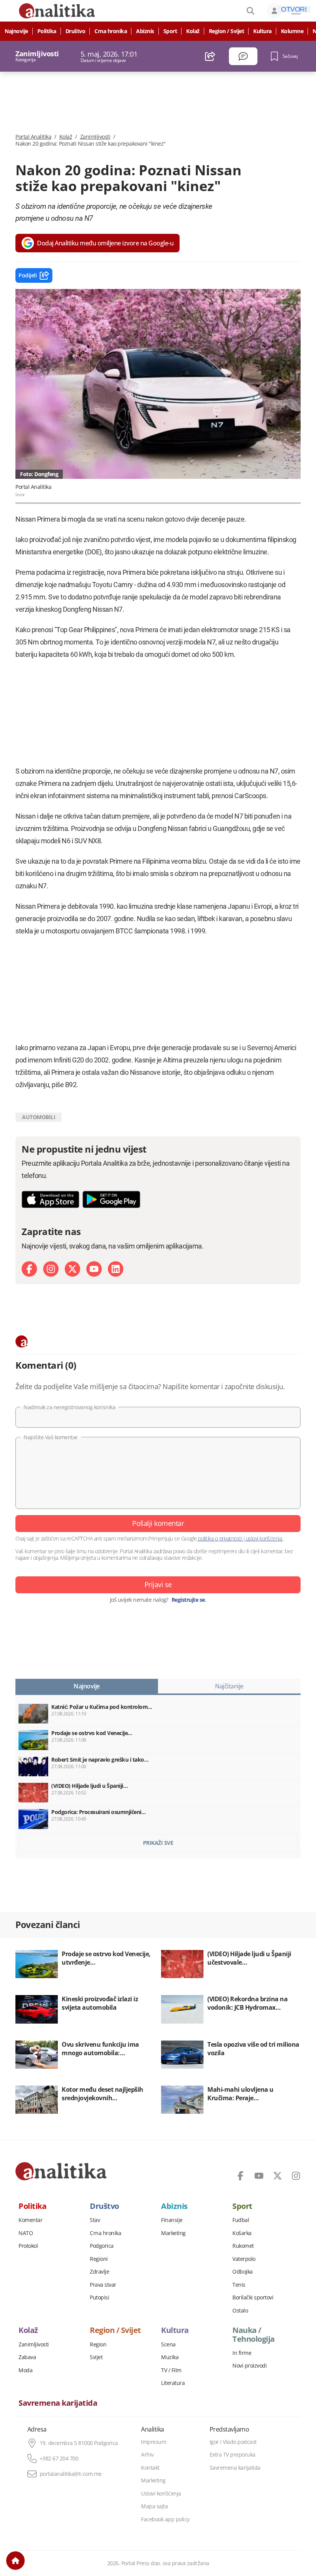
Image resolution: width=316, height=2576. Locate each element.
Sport (170, 31)
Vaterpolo (244, 2259)
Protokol (28, 2246)
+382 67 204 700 (59, 2459)
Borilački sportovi (253, 2297)
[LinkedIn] (116, 1269)
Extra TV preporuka (233, 2455)
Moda (25, 2370)
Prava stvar (103, 2285)
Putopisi (99, 2297)
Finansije (172, 2220)
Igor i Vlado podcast (233, 2442)
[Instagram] (51, 1269)
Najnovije (16, 31)
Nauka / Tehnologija (254, 2334)
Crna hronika (111, 31)
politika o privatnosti (220, 1538)
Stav (95, 2220)
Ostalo (240, 2311)
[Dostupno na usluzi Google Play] (111, 1199)
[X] (72, 1269)
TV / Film (171, 2370)
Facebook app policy (165, 2519)
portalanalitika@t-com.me (71, 2474)
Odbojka (243, 2272)
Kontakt (150, 2468)
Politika (47, 31)
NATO (26, 2233)
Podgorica (102, 2246)
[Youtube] (94, 1269)
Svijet (96, 2357)
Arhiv (147, 2455)
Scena (168, 2344)
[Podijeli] (210, 56)
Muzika (170, 2357)
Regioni (99, 2259)
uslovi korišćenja (264, 1538)
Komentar (30, 2220)
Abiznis (145, 31)
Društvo (76, 31)
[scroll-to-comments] (243, 56)
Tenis (239, 2285)
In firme (242, 2353)
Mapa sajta (154, 2506)
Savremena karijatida (58, 2403)
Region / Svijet (227, 31)
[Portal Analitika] (61, 2171)
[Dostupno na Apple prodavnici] (50, 1199)
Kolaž (193, 31)
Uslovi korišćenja (161, 2494)
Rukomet (243, 2246)
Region (98, 2344)
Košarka (242, 2233)
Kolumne (292, 31)
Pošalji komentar (158, 1523)
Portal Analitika (33, 137)
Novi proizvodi (250, 2366)
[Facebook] (29, 1269)
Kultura (262, 31)
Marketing (173, 2233)
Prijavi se (158, 1584)
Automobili (39, 1117)
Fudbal (241, 2220)
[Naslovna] (15, 2561)
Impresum (154, 2442)
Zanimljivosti (95, 137)
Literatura (173, 2383)
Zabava (27, 2357)
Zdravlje (99, 2272)
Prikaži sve (158, 1843)
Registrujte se (188, 1600)
